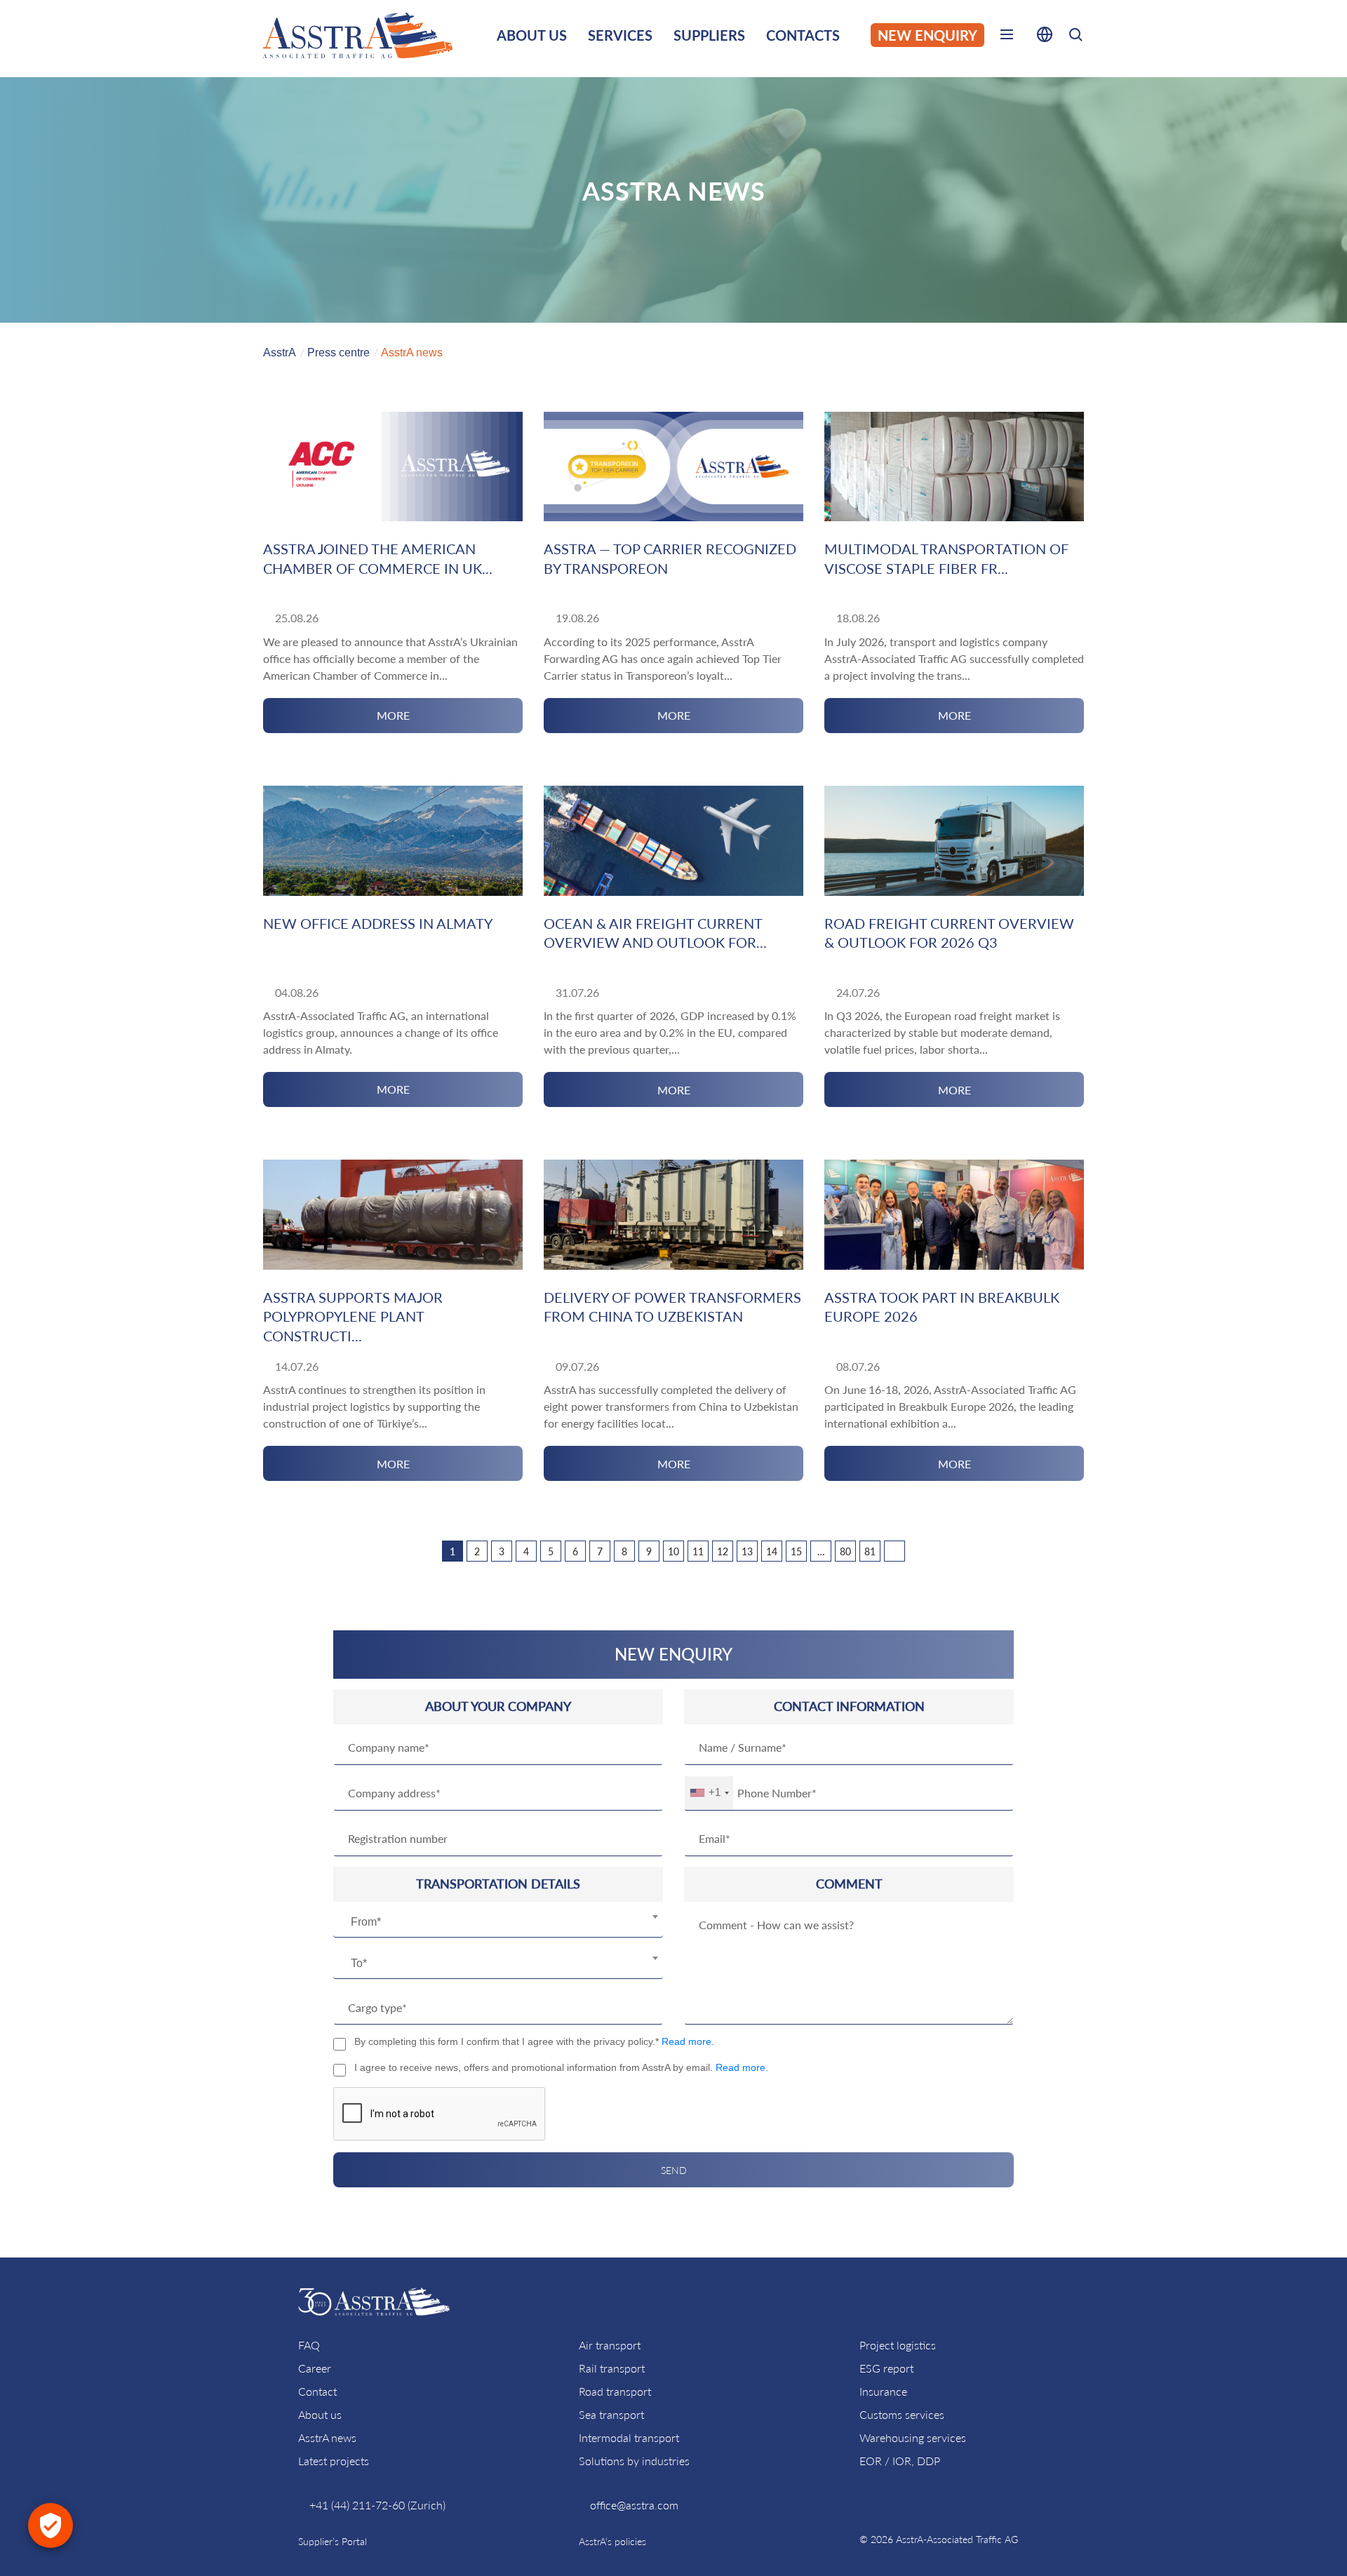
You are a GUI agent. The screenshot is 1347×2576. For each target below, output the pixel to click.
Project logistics (898, 2345)
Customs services (902, 2414)
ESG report (886, 2368)
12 (723, 1551)
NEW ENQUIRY (927, 35)
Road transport (615, 2391)
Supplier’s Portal (333, 2541)
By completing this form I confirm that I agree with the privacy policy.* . (534, 2041)
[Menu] (1007, 37)
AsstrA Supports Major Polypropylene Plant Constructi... (353, 1316)
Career (315, 2368)
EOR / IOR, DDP (900, 2461)
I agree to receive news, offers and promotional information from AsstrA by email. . (561, 2067)
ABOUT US (532, 35)
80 (845, 1551)
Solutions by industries (634, 2461)
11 (698, 1551)
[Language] (1045, 37)
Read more (686, 2041)
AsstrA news (327, 2437)
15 (796, 1551)
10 (673, 1551)
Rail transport (612, 2368)
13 (747, 1551)
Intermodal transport (629, 2437)
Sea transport (611, 2414)
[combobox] (498, 1922)
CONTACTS (803, 35)
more (393, 715)
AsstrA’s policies (612, 2541)
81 (870, 1551)
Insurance (883, 2391)
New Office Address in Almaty (378, 923)
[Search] (1075, 37)
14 (772, 1551)
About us (320, 2414)
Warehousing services (913, 2437)
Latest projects (334, 2461)
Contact (317, 2391)
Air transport (610, 2345)
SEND (674, 2170)
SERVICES (620, 35)
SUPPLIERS (709, 35)
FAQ (309, 2345)
